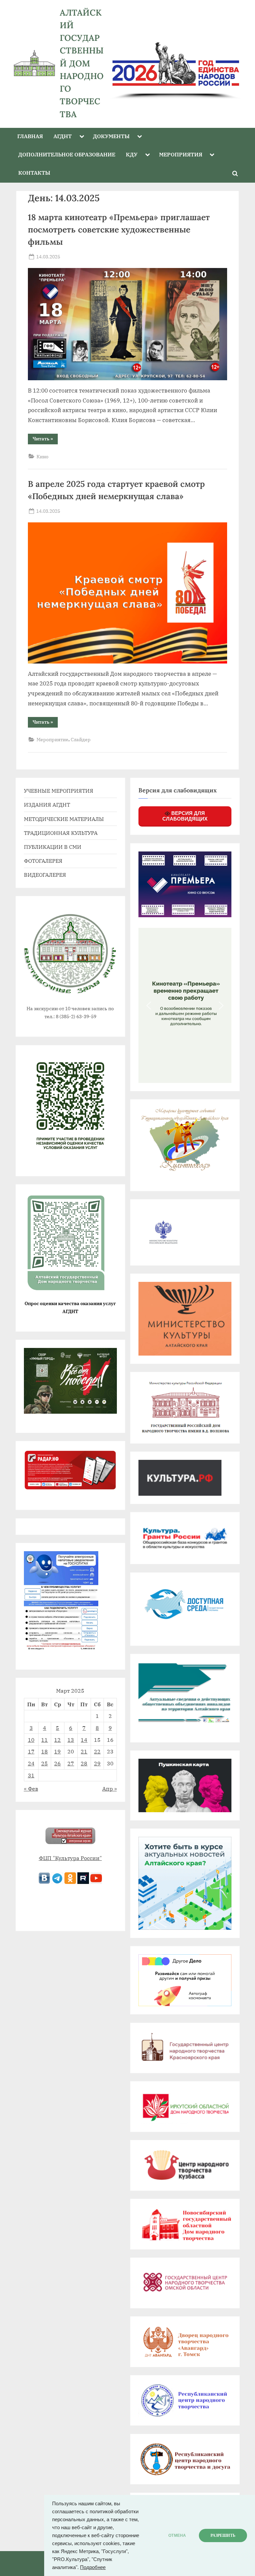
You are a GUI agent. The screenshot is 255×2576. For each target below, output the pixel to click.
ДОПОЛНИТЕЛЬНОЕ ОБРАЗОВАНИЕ (67, 154)
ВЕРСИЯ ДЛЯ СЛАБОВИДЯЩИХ (185, 816)
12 (57, 1740)
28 (84, 1763)
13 (71, 1740)
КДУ (132, 154)
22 (97, 1751)
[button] (149, 1006)
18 (44, 1751)
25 (44, 1763)
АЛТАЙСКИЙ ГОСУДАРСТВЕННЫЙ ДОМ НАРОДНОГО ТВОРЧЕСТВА (82, 63)
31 (31, 1775)
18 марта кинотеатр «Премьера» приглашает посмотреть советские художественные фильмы (119, 229)
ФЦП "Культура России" (70, 1858)
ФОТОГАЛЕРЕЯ (43, 861)
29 (97, 1763)
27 (71, 1763)
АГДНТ (63, 136)
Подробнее (93, 2567)
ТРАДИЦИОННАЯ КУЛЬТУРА (61, 833)
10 (31, 1740)
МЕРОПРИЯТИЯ (181, 154)
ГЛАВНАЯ (30, 136)
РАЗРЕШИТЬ (223, 2535)
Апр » (110, 1788)
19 (57, 1751)
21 (84, 1751)
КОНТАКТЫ (34, 173)
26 (57, 1763)
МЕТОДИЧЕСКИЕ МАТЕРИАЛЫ (64, 819)
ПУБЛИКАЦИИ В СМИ (53, 847)
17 (31, 1751)
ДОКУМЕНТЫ (111, 136)
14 (84, 1740)
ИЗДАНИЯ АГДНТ (47, 804)
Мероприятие (52, 739)
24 (31, 1763)
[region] (176, 63)
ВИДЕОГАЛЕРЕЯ (45, 875)
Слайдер (81, 739)
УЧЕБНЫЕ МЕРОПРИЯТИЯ (59, 791)
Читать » (45, 440)
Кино (42, 456)
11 (44, 1740)
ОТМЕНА (177, 2535)
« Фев (31, 1788)
